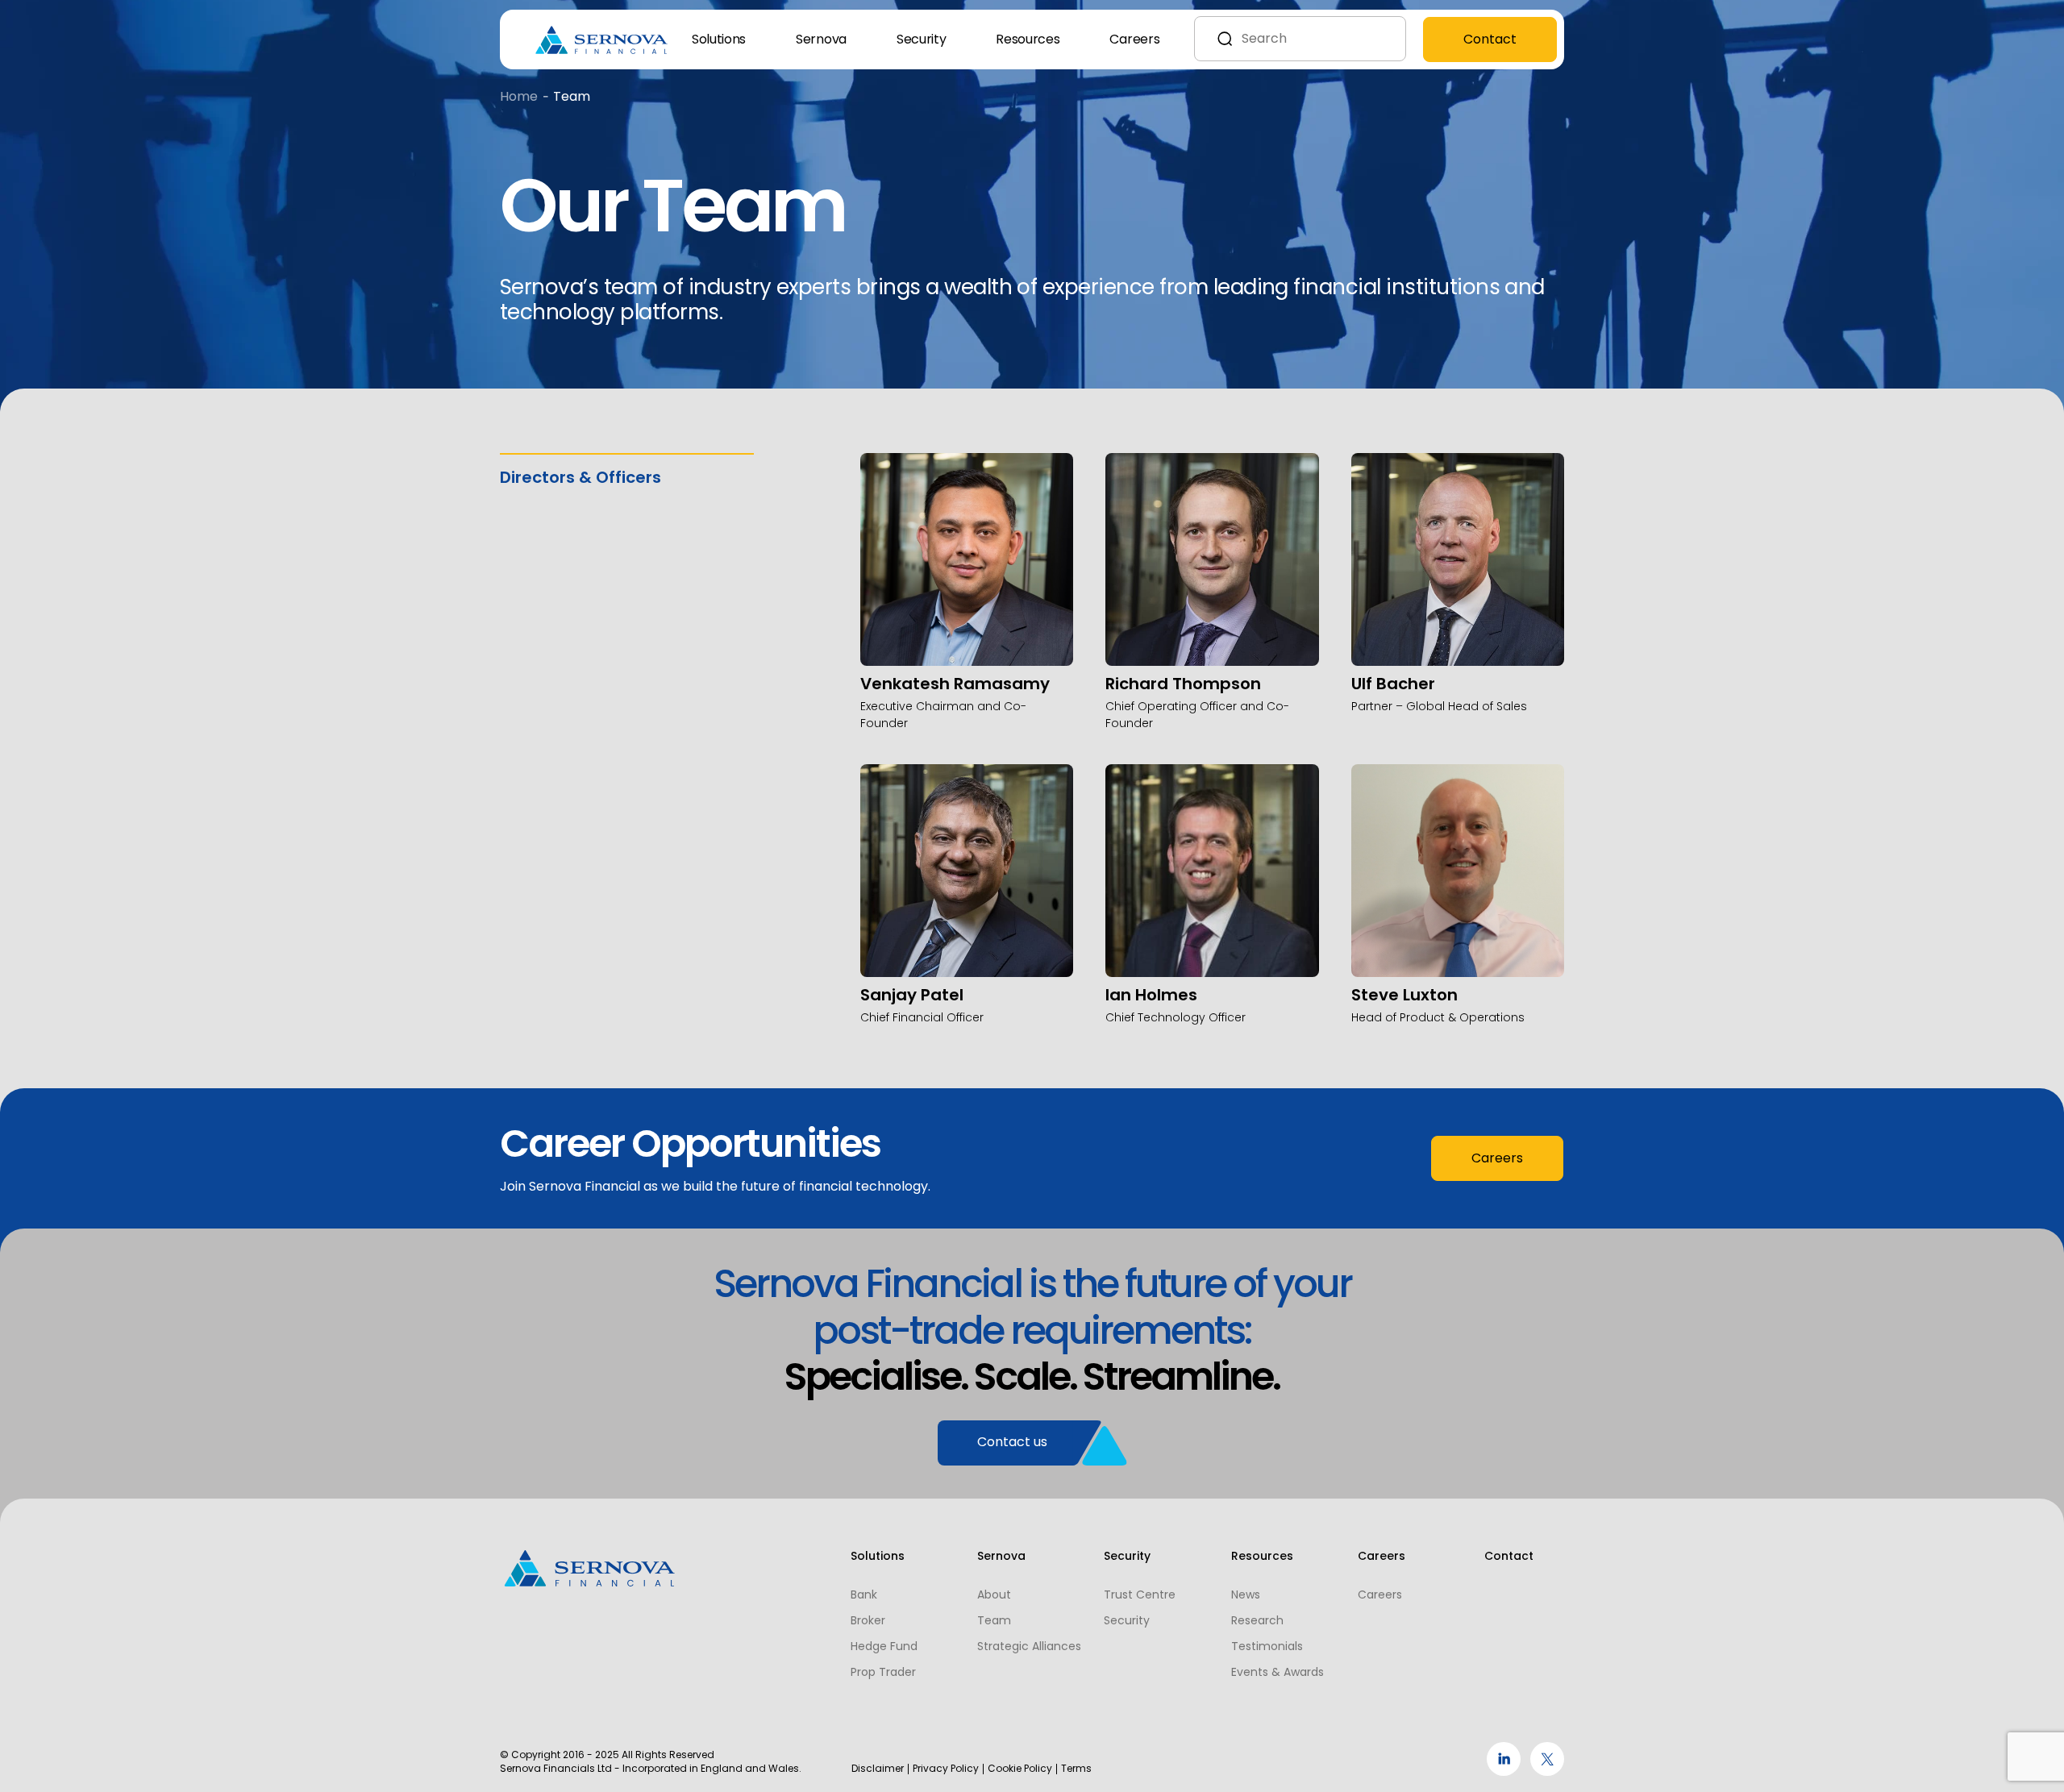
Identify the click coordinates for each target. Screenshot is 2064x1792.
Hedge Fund (884, 1646)
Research (1257, 1620)
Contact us (1012, 1442)
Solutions (719, 39)
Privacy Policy (946, 1769)
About (994, 1595)
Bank (864, 1595)
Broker (868, 1620)
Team (994, 1620)
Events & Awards (1278, 1672)
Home (519, 96)
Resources (1028, 39)
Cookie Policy (1020, 1769)
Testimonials (1267, 1646)
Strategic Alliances (1029, 1646)
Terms (1076, 1769)
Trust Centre (1140, 1595)
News (1246, 1595)
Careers (1134, 39)
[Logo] (602, 40)
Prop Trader (883, 1672)
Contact (1490, 39)
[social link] (1504, 1771)
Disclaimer (878, 1769)
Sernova (821, 39)
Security (921, 39)
